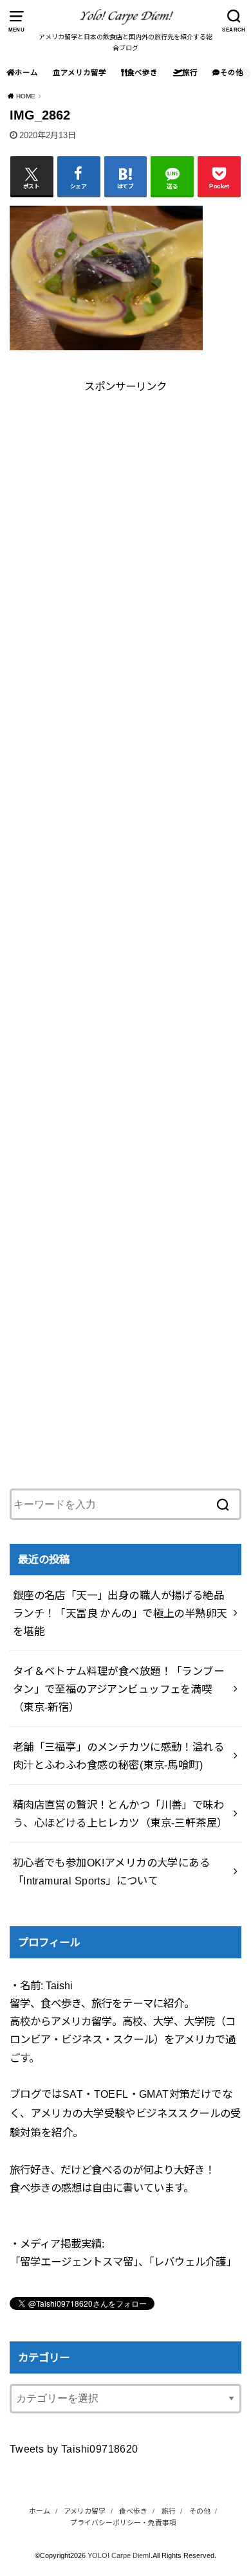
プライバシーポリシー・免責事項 (123, 2523)
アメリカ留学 (83, 73)
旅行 (190, 73)
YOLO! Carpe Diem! (119, 2555)
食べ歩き (142, 73)
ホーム (26, 73)
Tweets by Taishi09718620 (74, 2449)
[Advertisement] (126, 521)
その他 (232, 73)
